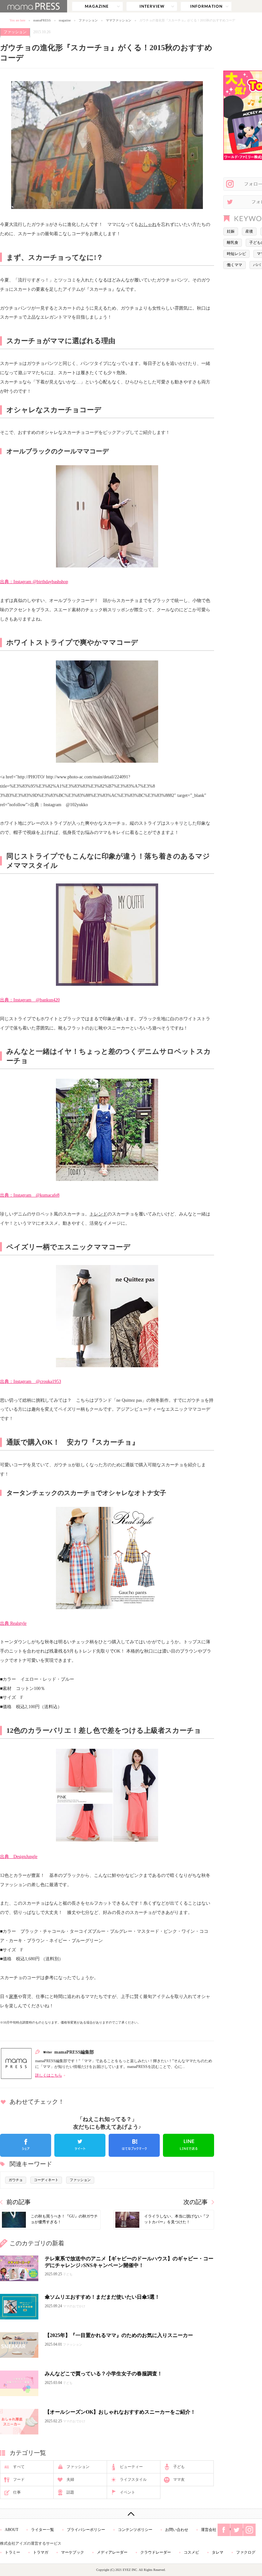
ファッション (88, 20)
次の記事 (196, 2202)
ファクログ (246, 2552)
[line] (189, 2145)
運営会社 (209, 2530)
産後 (249, 231)
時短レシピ (236, 254)
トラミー (12, 2552)
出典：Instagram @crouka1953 (31, 1381)
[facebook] (26, 2145)
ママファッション (119, 20)
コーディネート (46, 2180)
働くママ (235, 265)
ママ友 (179, 2480)
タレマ (218, 2552)
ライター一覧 (42, 2530)
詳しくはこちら (49, 2075)
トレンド (98, 1214)
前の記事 (19, 2202)
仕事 (17, 2492)
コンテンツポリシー (135, 2530)
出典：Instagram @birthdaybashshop (34, 582)
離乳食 (233, 243)
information (206, 6)
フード (19, 2480)
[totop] (131, 2514)
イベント (127, 2492)
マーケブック (73, 2552)
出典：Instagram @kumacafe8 (30, 1195)
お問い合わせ (177, 2530)
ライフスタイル (133, 2480)
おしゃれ (148, 224)
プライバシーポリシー (86, 2530)
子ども (179, 2467)
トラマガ (41, 2552)
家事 (13, 1996)
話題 (70, 2492)
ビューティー (131, 2467)
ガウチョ (16, 2180)
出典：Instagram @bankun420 (30, 1000)
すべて (19, 2467)
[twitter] (80, 2145)
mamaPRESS (42, 20)
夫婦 (70, 2480)
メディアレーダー (112, 2552)
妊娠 (231, 231)
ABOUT (12, 2530)
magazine (97, 6)
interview (152, 6)
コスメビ (191, 2552)
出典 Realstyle (13, 1623)
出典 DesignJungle (19, 1856)
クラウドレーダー (156, 2552)
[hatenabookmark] (134, 2145)
